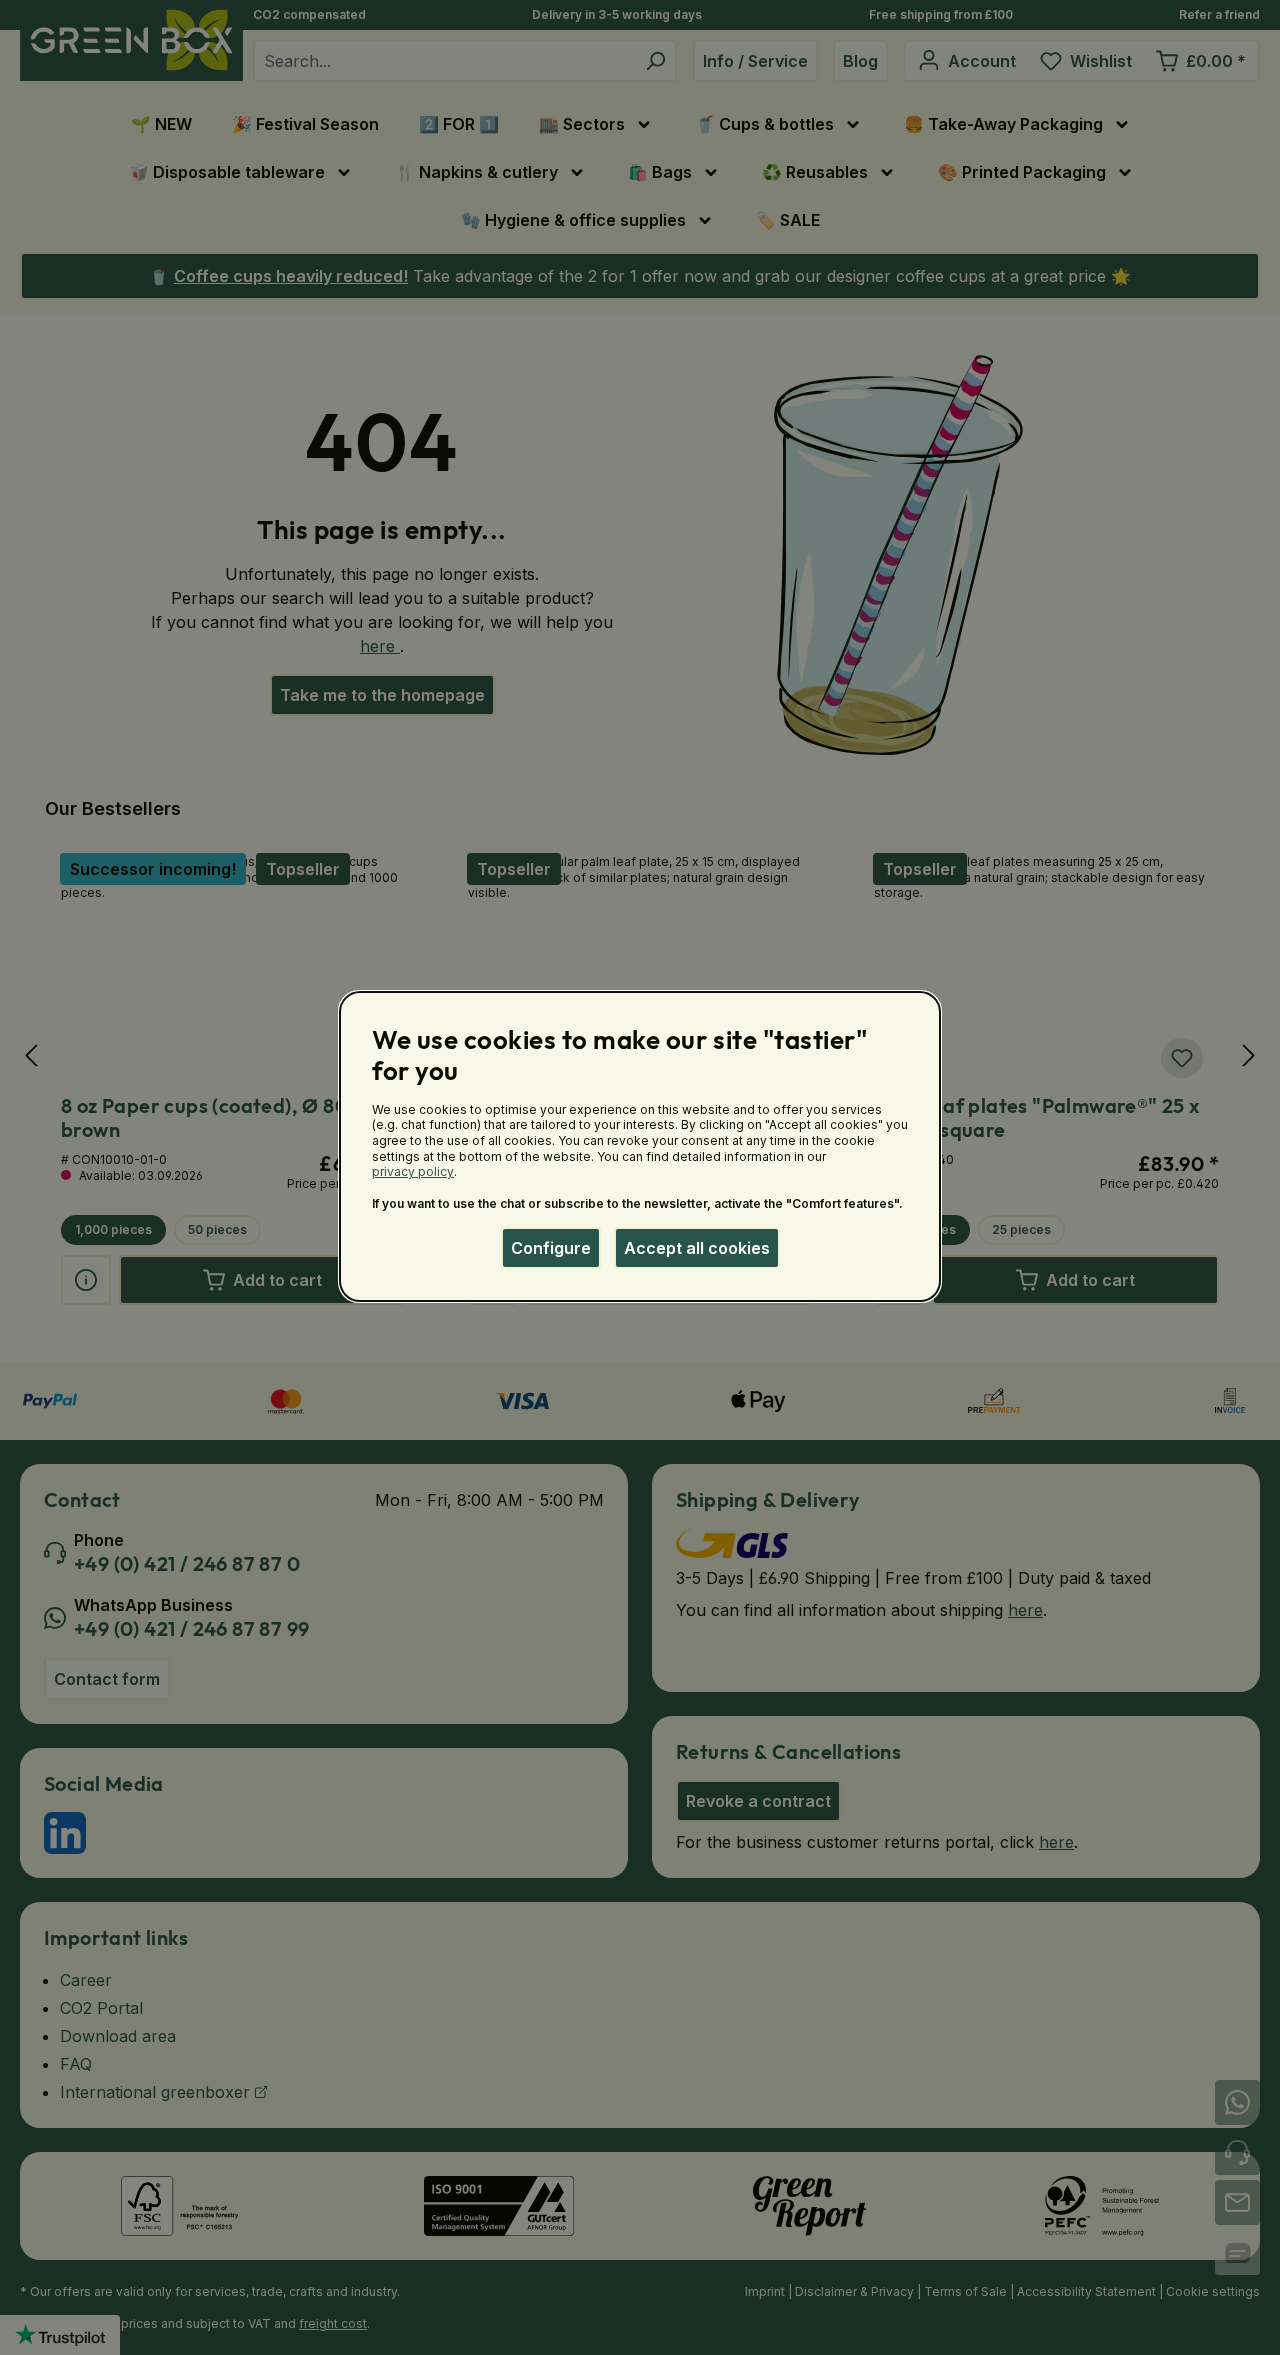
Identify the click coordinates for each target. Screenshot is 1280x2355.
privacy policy (413, 1171)
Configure (551, 1248)
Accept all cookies (697, 1248)
